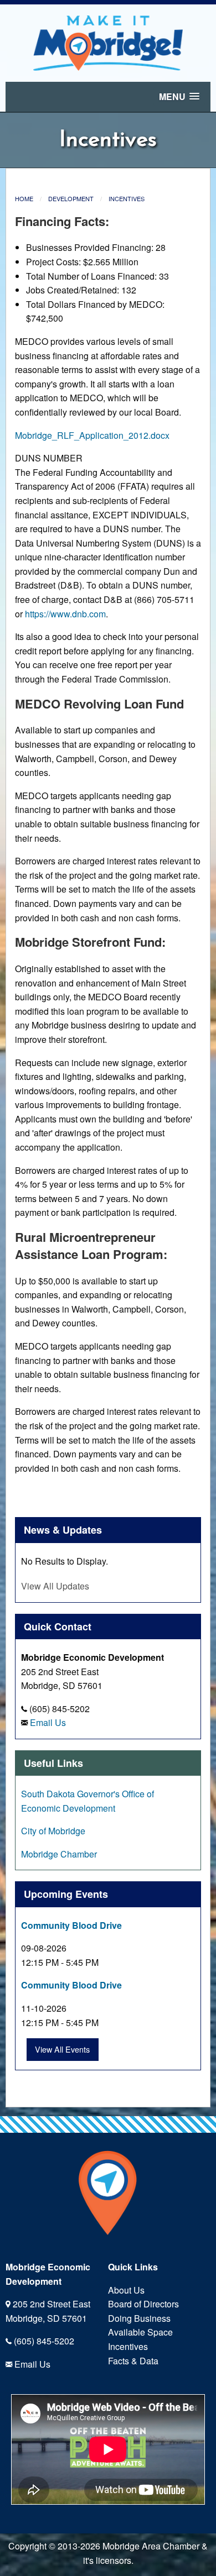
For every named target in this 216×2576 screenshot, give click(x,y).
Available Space (140, 2332)
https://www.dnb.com (65, 614)
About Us (126, 2290)
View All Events (62, 2049)
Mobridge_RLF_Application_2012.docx (92, 435)
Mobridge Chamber (59, 1854)
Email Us (48, 1722)
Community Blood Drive (71, 1925)
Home (24, 198)
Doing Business (139, 2318)
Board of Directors (143, 2304)
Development (71, 198)
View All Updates (55, 1586)
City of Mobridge (53, 1831)
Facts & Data (133, 2361)
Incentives (127, 198)
